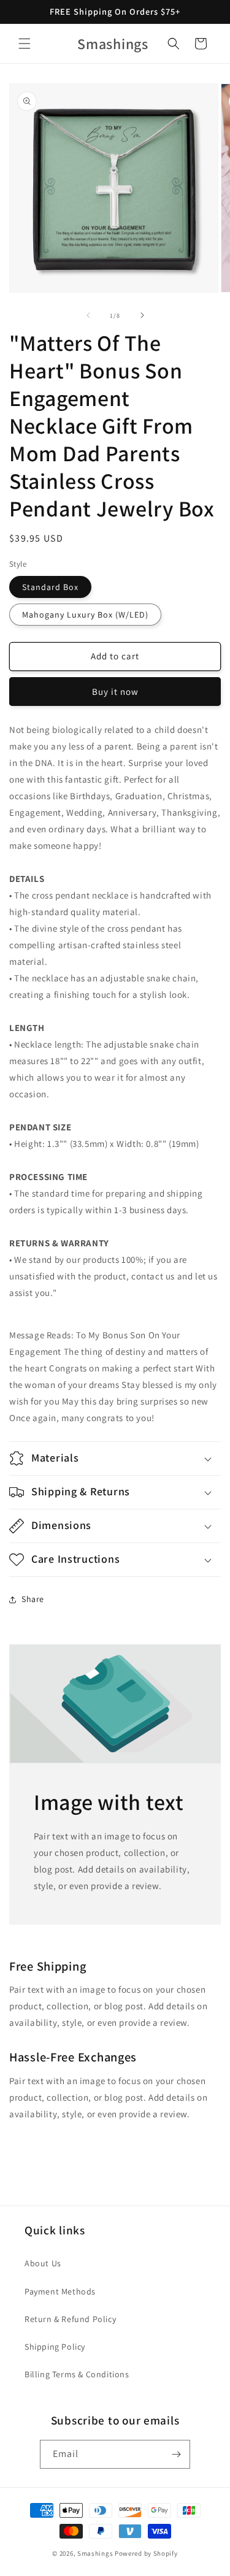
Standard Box (50, 587)
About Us (43, 2263)
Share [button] (33, 1599)
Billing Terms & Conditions (77, 2374)
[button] (25, 44)
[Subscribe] (176, 2454)
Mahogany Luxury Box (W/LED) (85, 615)
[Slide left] (88, 315)
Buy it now (115, 692)
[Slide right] (142, 315)
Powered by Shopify (146, 2553)
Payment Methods (60, 2291)
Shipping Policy (55, 2347)
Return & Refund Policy (70, 2319)
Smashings (95, 2553)
